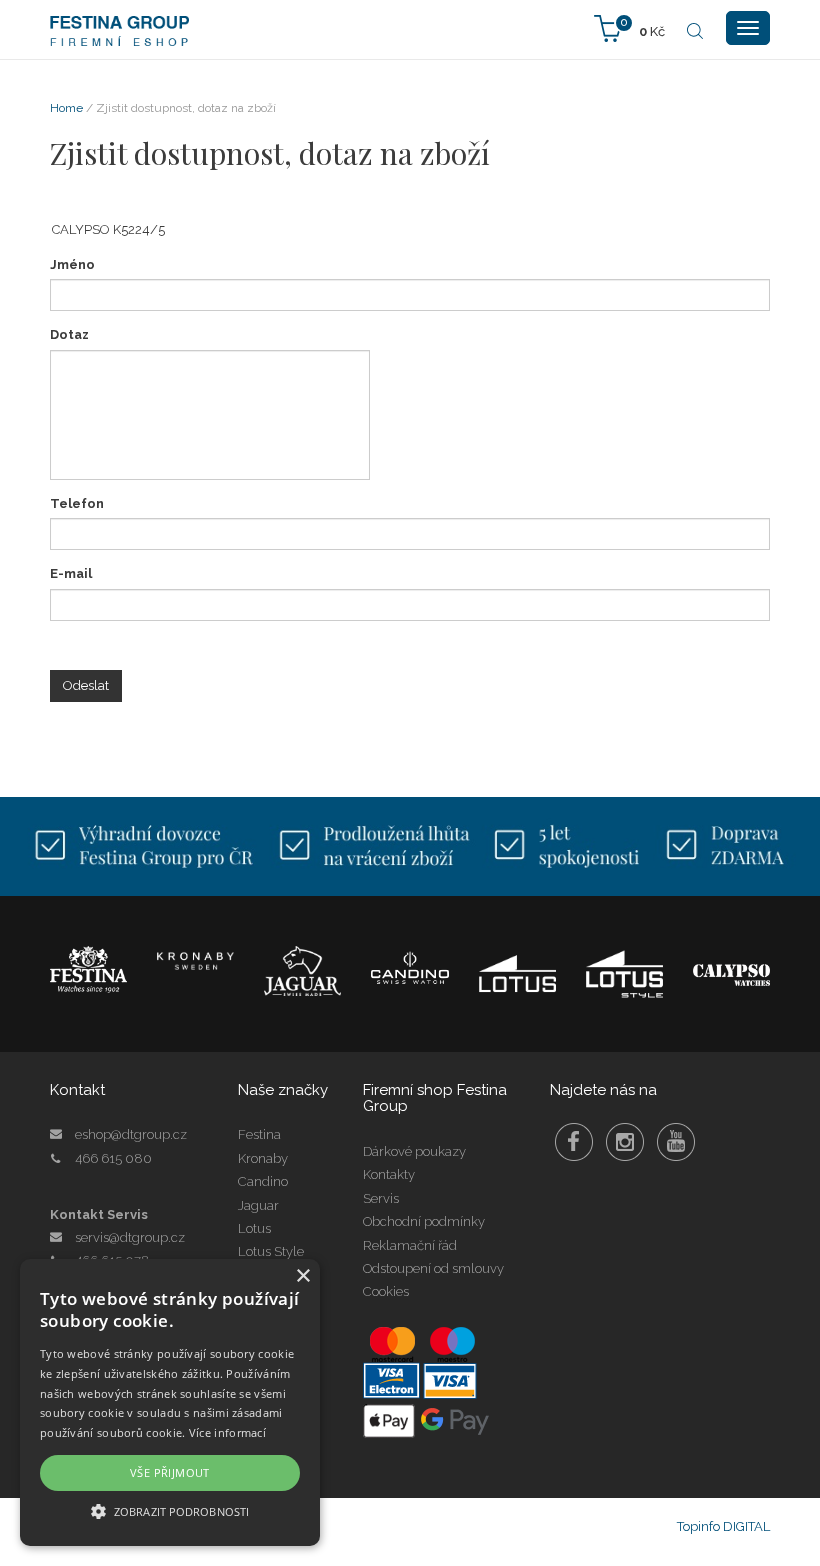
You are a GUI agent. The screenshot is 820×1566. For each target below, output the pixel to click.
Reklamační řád (410, 1245)
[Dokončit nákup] (629, 27)
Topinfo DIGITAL (723, 1526)
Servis (381, 1198)
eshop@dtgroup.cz (131, 1134)
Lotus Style (271, 1251)
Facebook (574, 1142)
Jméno (72, 264)
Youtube (676, 1142)
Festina (259, 1134)
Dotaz (69, 334)
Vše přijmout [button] (170, 1472)
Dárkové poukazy (414, 1151)
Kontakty (389, 1174)
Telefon (77, 503)
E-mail (71, 573)
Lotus (254, 1228)
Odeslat (86, 685)
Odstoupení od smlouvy (433, 1268)
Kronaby (263, 1158)
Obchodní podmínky (424, 1221)
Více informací (227, 1432)
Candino (263, 1181)
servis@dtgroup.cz (130, 1237)
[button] (170, 1510)
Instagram (625, 1142)
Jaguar (258, 1205)
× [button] (302, 1276)
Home (66, 108)
